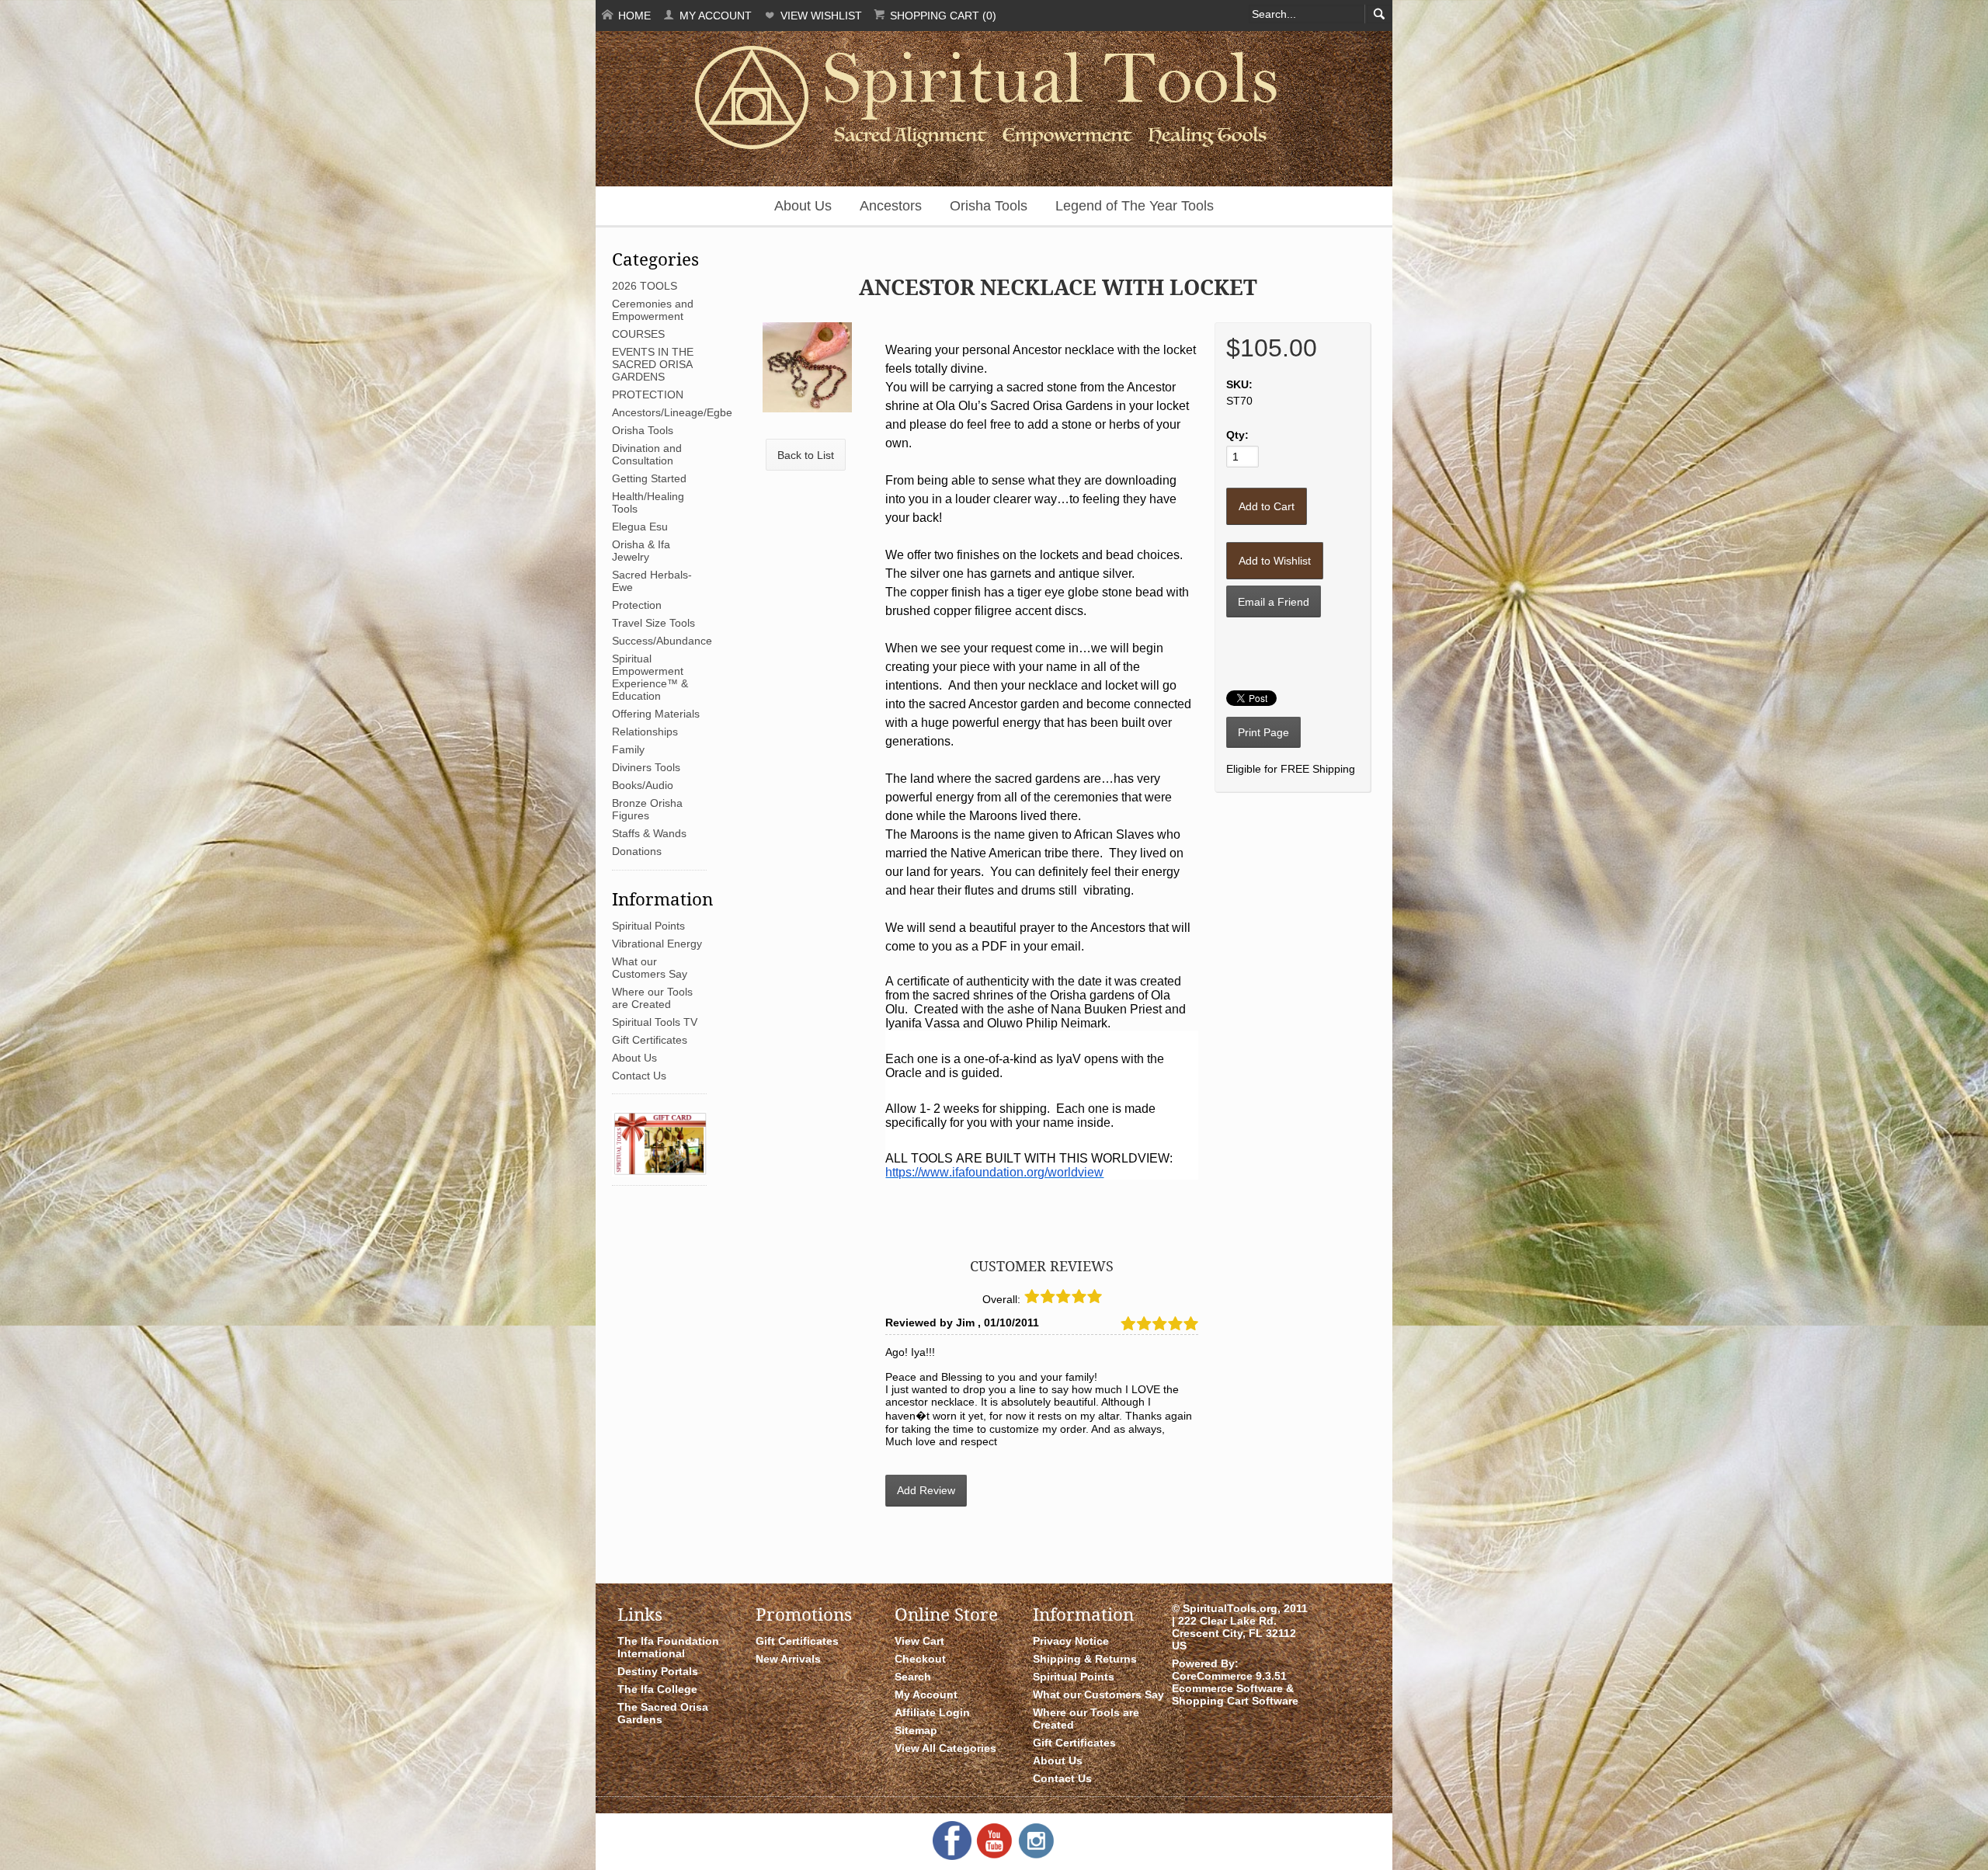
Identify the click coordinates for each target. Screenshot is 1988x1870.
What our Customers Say (650, 968)
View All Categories (945, 1748)
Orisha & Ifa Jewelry (641, 551)
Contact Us (639, 1076)
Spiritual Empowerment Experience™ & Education (650, 677)
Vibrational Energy (657, 944)
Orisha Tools (989, 206)
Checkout (920, 1659)
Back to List (806, 455)
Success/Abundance (662, 641)
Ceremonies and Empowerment (653, 310)
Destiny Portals (658, 1671)
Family (628, 749)
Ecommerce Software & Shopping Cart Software (1235, 1694)
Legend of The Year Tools (1135, 206)
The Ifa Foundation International (668, 1647)
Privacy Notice (1071, 1641)
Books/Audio (643, 785)
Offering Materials (656, 714)
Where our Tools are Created (652, 998)
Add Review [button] (926, 1490)
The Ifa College (657, 1689)
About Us (803, 206)
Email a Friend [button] (1274, 602)
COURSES (638, 334)
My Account (714, 16)
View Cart (919, 1641)
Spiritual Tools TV (655, 1022)
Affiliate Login (932, 1712)
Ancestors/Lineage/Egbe (672, 412)
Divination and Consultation (647, 454)
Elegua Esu (640, 527)
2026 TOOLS (645, 286)
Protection (637, 605)
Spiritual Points (648, 926)
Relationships (645, 732)
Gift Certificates (650, 1040)
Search (913, 1677)
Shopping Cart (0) (942, 16)
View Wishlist (820, 16)
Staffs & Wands (649, 833)
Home (633, 16)
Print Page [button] (1263, 732)
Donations (637, 851)
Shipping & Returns (1085, 1659)
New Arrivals (788, 1659)
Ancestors (891, 206)
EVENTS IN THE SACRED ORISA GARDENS (653, 364)
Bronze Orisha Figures (647, 809)
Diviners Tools (646, 767)
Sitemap (916, 1730)
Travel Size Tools (653, 623)
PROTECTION (648, 395)
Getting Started (649, 478)
